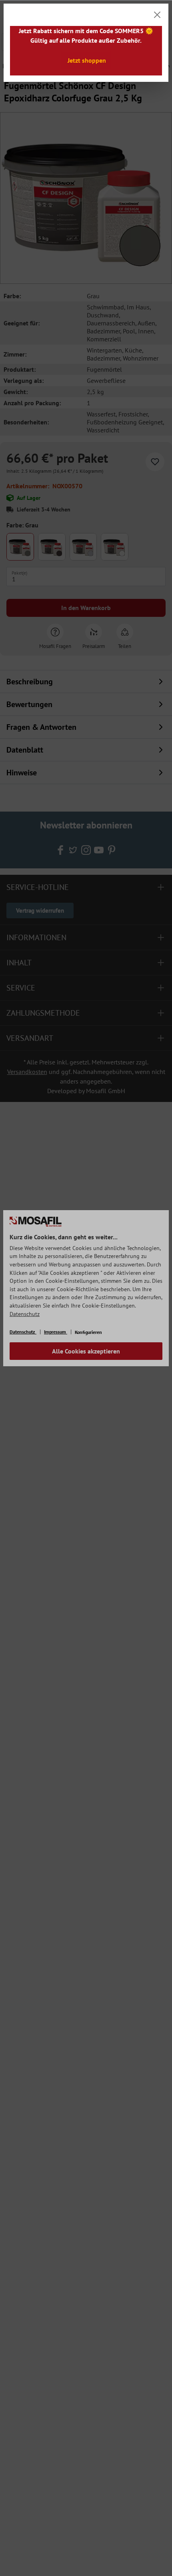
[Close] (157, 15)
